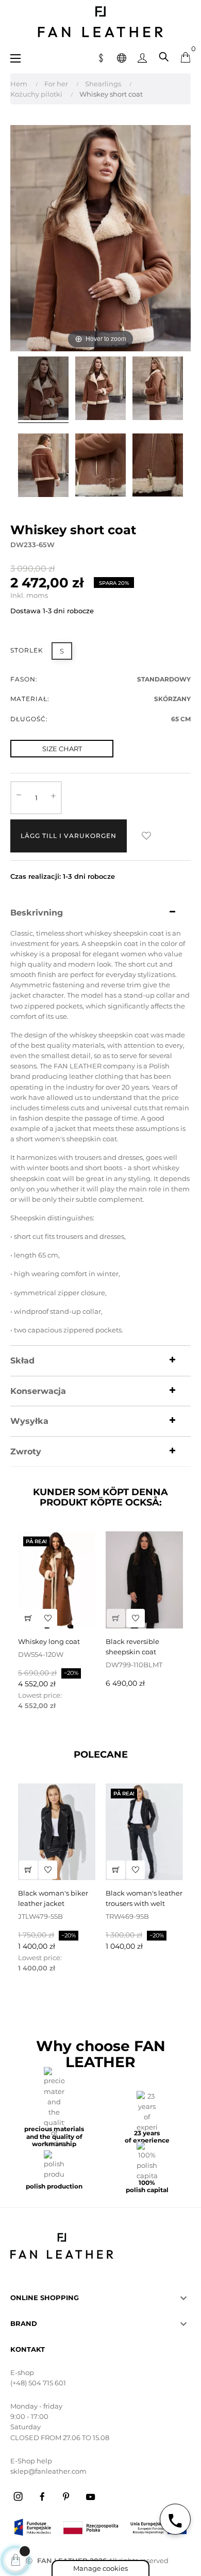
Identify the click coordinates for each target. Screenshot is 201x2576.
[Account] (142, 57)
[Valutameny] (101, 57)
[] (28, 1618)
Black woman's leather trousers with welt (144, 1898)
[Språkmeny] (122, 57)
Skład (22, 1361)
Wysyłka (29, 1421)
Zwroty (26, 1452)
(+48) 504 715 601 (38, 2383)
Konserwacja (38, 1391)
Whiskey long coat (49, 1641)
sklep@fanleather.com (48, 2471)
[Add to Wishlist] (146, 836)
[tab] (100, 913)
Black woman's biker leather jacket (53, 1898)
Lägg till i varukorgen (69, 836)
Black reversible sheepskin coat (132, 1647)
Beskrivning (37, 913)
